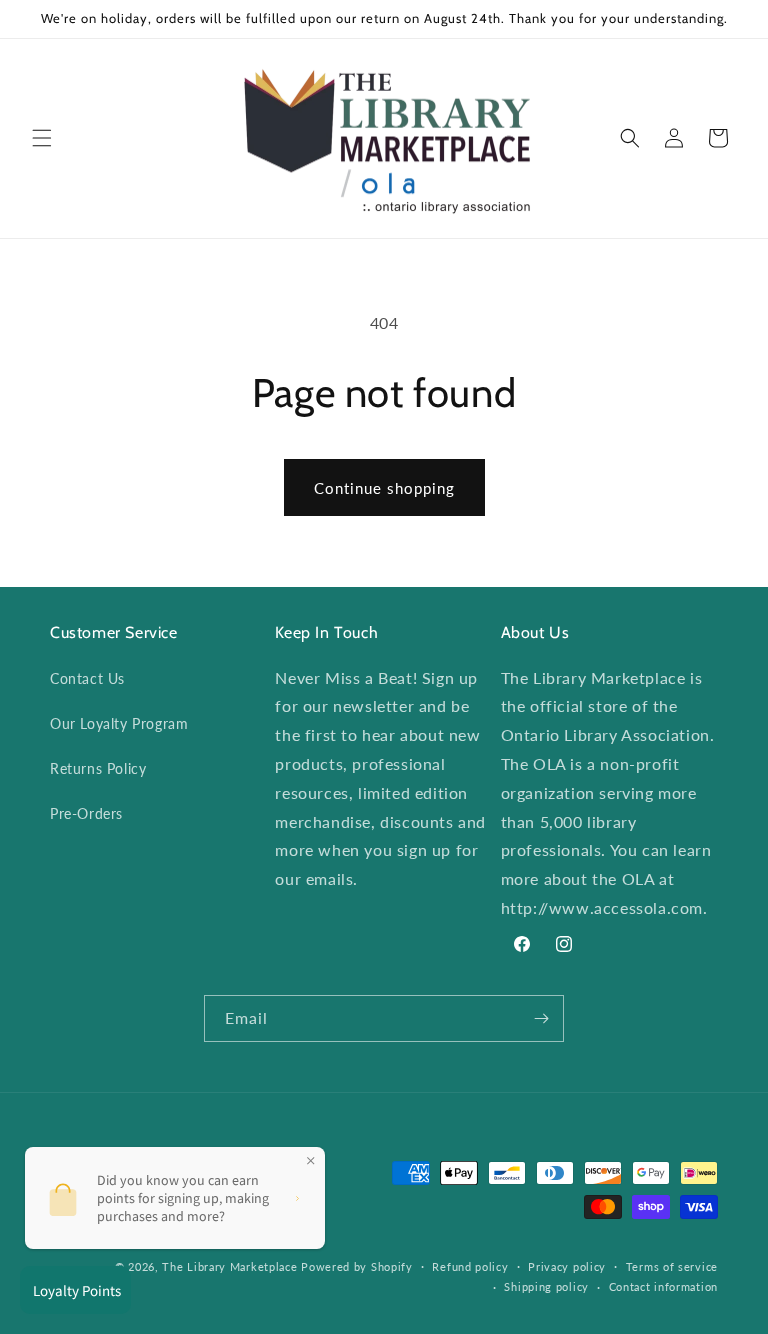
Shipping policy (546, 1286)
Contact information (663, 1286)
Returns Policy (98, 768)
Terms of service (672, 1266)
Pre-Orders (86, 813)
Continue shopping (384, 488)
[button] (42, 138)
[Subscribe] (541, 1018)
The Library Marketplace (229, 1266)
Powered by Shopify (357, 1266)
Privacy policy (567, 1266)
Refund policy (470, 1266)
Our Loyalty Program (119, 723)
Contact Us (87, 678)
